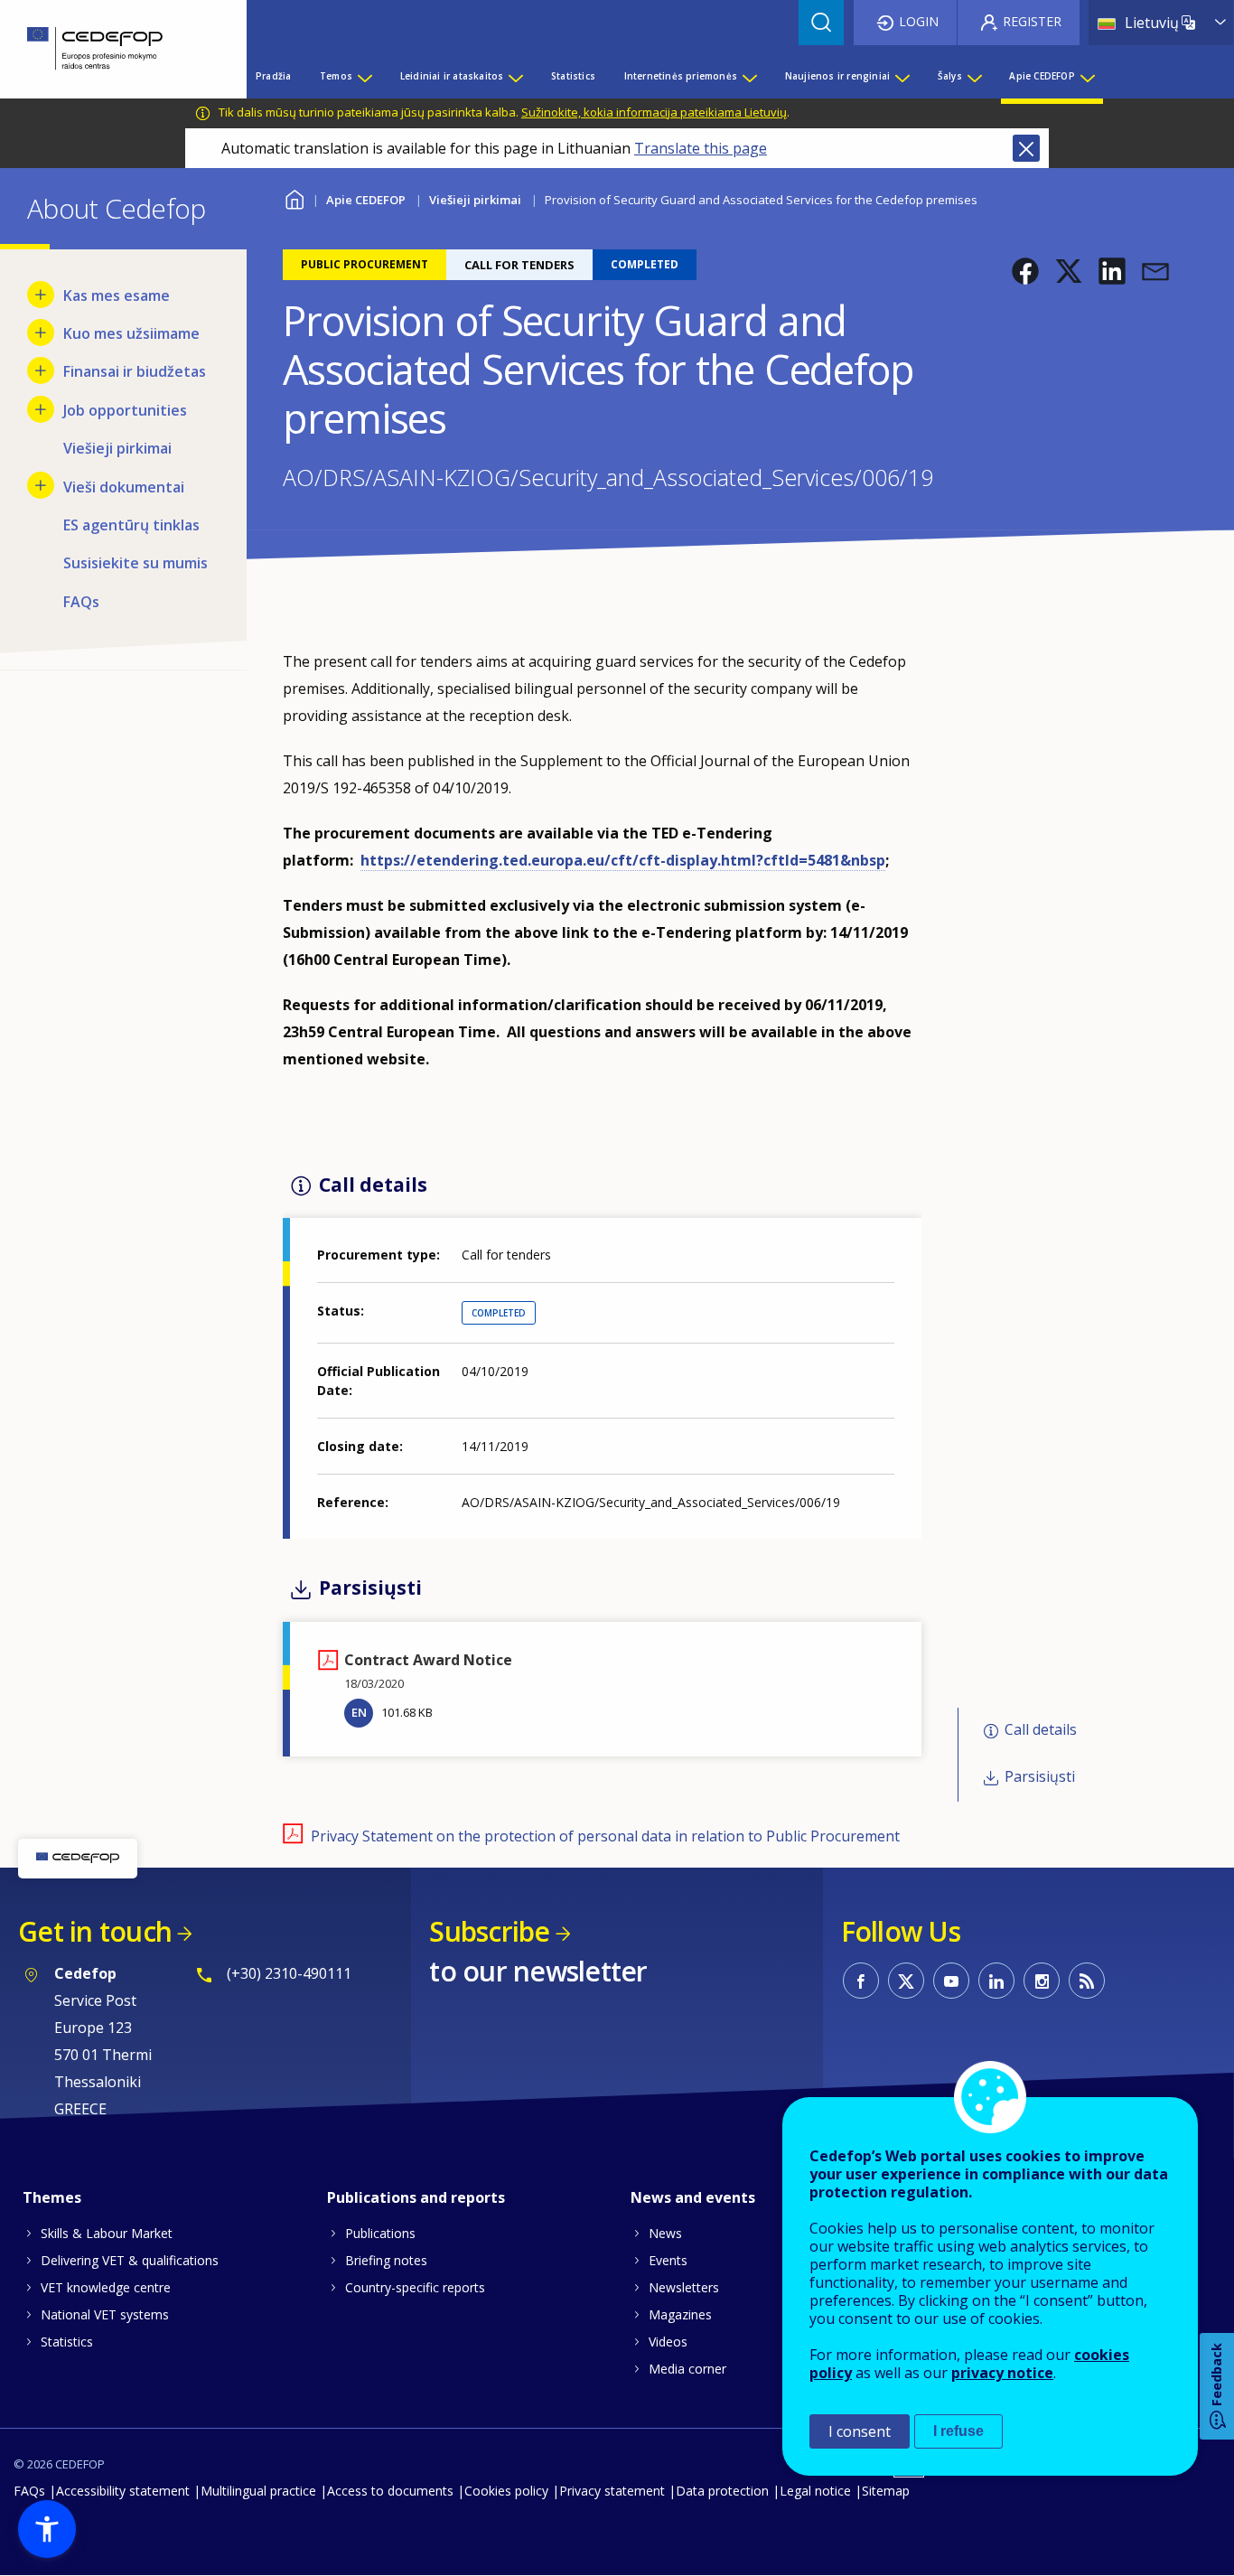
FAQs (29, 2491)
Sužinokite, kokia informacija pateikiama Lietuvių (654, 112)
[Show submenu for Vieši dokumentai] (41, 485)
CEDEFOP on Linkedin (996, 1981)
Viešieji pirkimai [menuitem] (117, 448)
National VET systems (105, 2314)
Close (1026, 148)
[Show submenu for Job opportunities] (41, 409)
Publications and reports (416, 2197)
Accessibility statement (123, 2491)
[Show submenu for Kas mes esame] (41, 295)
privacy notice (1002, 2373)
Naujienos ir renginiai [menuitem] (837, 76)
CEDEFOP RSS (1087, 1981)
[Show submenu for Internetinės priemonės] (749, 76)
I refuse (958, 2431)
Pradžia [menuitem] (273, 76)
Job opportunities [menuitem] (125, 410)
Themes (52, 2197)
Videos (668, 2342)
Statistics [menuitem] (573, 76)
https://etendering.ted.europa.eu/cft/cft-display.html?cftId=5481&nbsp (623, 860)
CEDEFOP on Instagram (1042, 1981)
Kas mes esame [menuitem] (117, 295)
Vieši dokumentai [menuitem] (124, 487)
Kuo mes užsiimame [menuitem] (131, 333)
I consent (860, 2431)
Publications (380, 2233)
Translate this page (701, 148)
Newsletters (684, 2287)
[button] (1025, 271)
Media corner (687, 2369)
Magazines (680, 2314)
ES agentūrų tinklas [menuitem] (131, 525)
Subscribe (489, 1931)
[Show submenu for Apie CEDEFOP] (1087, 76)
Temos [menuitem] (336, 76)
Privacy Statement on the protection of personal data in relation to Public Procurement (605, 1836)
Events (668, 2260)
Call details (1041, 1729)
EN (359, 1712)
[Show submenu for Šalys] (974, 76)
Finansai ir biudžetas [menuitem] (135, 371)
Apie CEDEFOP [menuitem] (1042, 76)
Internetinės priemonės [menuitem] (681, 76)
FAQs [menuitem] (81, 602)
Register (1032, 21)
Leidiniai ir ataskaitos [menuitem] (452, 76)
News (665, 2233)
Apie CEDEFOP (366, 200)
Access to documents (390, 2491)
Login (919, 21)
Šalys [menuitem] (950, 76)
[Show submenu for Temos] (364, 76)
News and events (693, 2197)
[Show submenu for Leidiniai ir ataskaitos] (515, 76)
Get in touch (95, 1931)
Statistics (67, 2342)
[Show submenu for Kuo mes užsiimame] (41, 333)
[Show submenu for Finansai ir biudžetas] (41, 370)
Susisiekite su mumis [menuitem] (136, 563)
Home (294, 197)
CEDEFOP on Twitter (906, 1981)
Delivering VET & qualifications (130, 2260)
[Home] (110, 49)
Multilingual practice (258, 2491)
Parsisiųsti (1040, 1776)
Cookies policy (506, 2491)
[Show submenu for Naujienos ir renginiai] (902, 76)
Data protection (722, 2491)
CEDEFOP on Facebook (861, 1981)
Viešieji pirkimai (475, 200)
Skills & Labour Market (107, 2233)
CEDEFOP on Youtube (951, 1981)
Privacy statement (612, 2491)
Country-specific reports (415, 2287)
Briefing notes (386, 2260)
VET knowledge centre (106, 2287)
